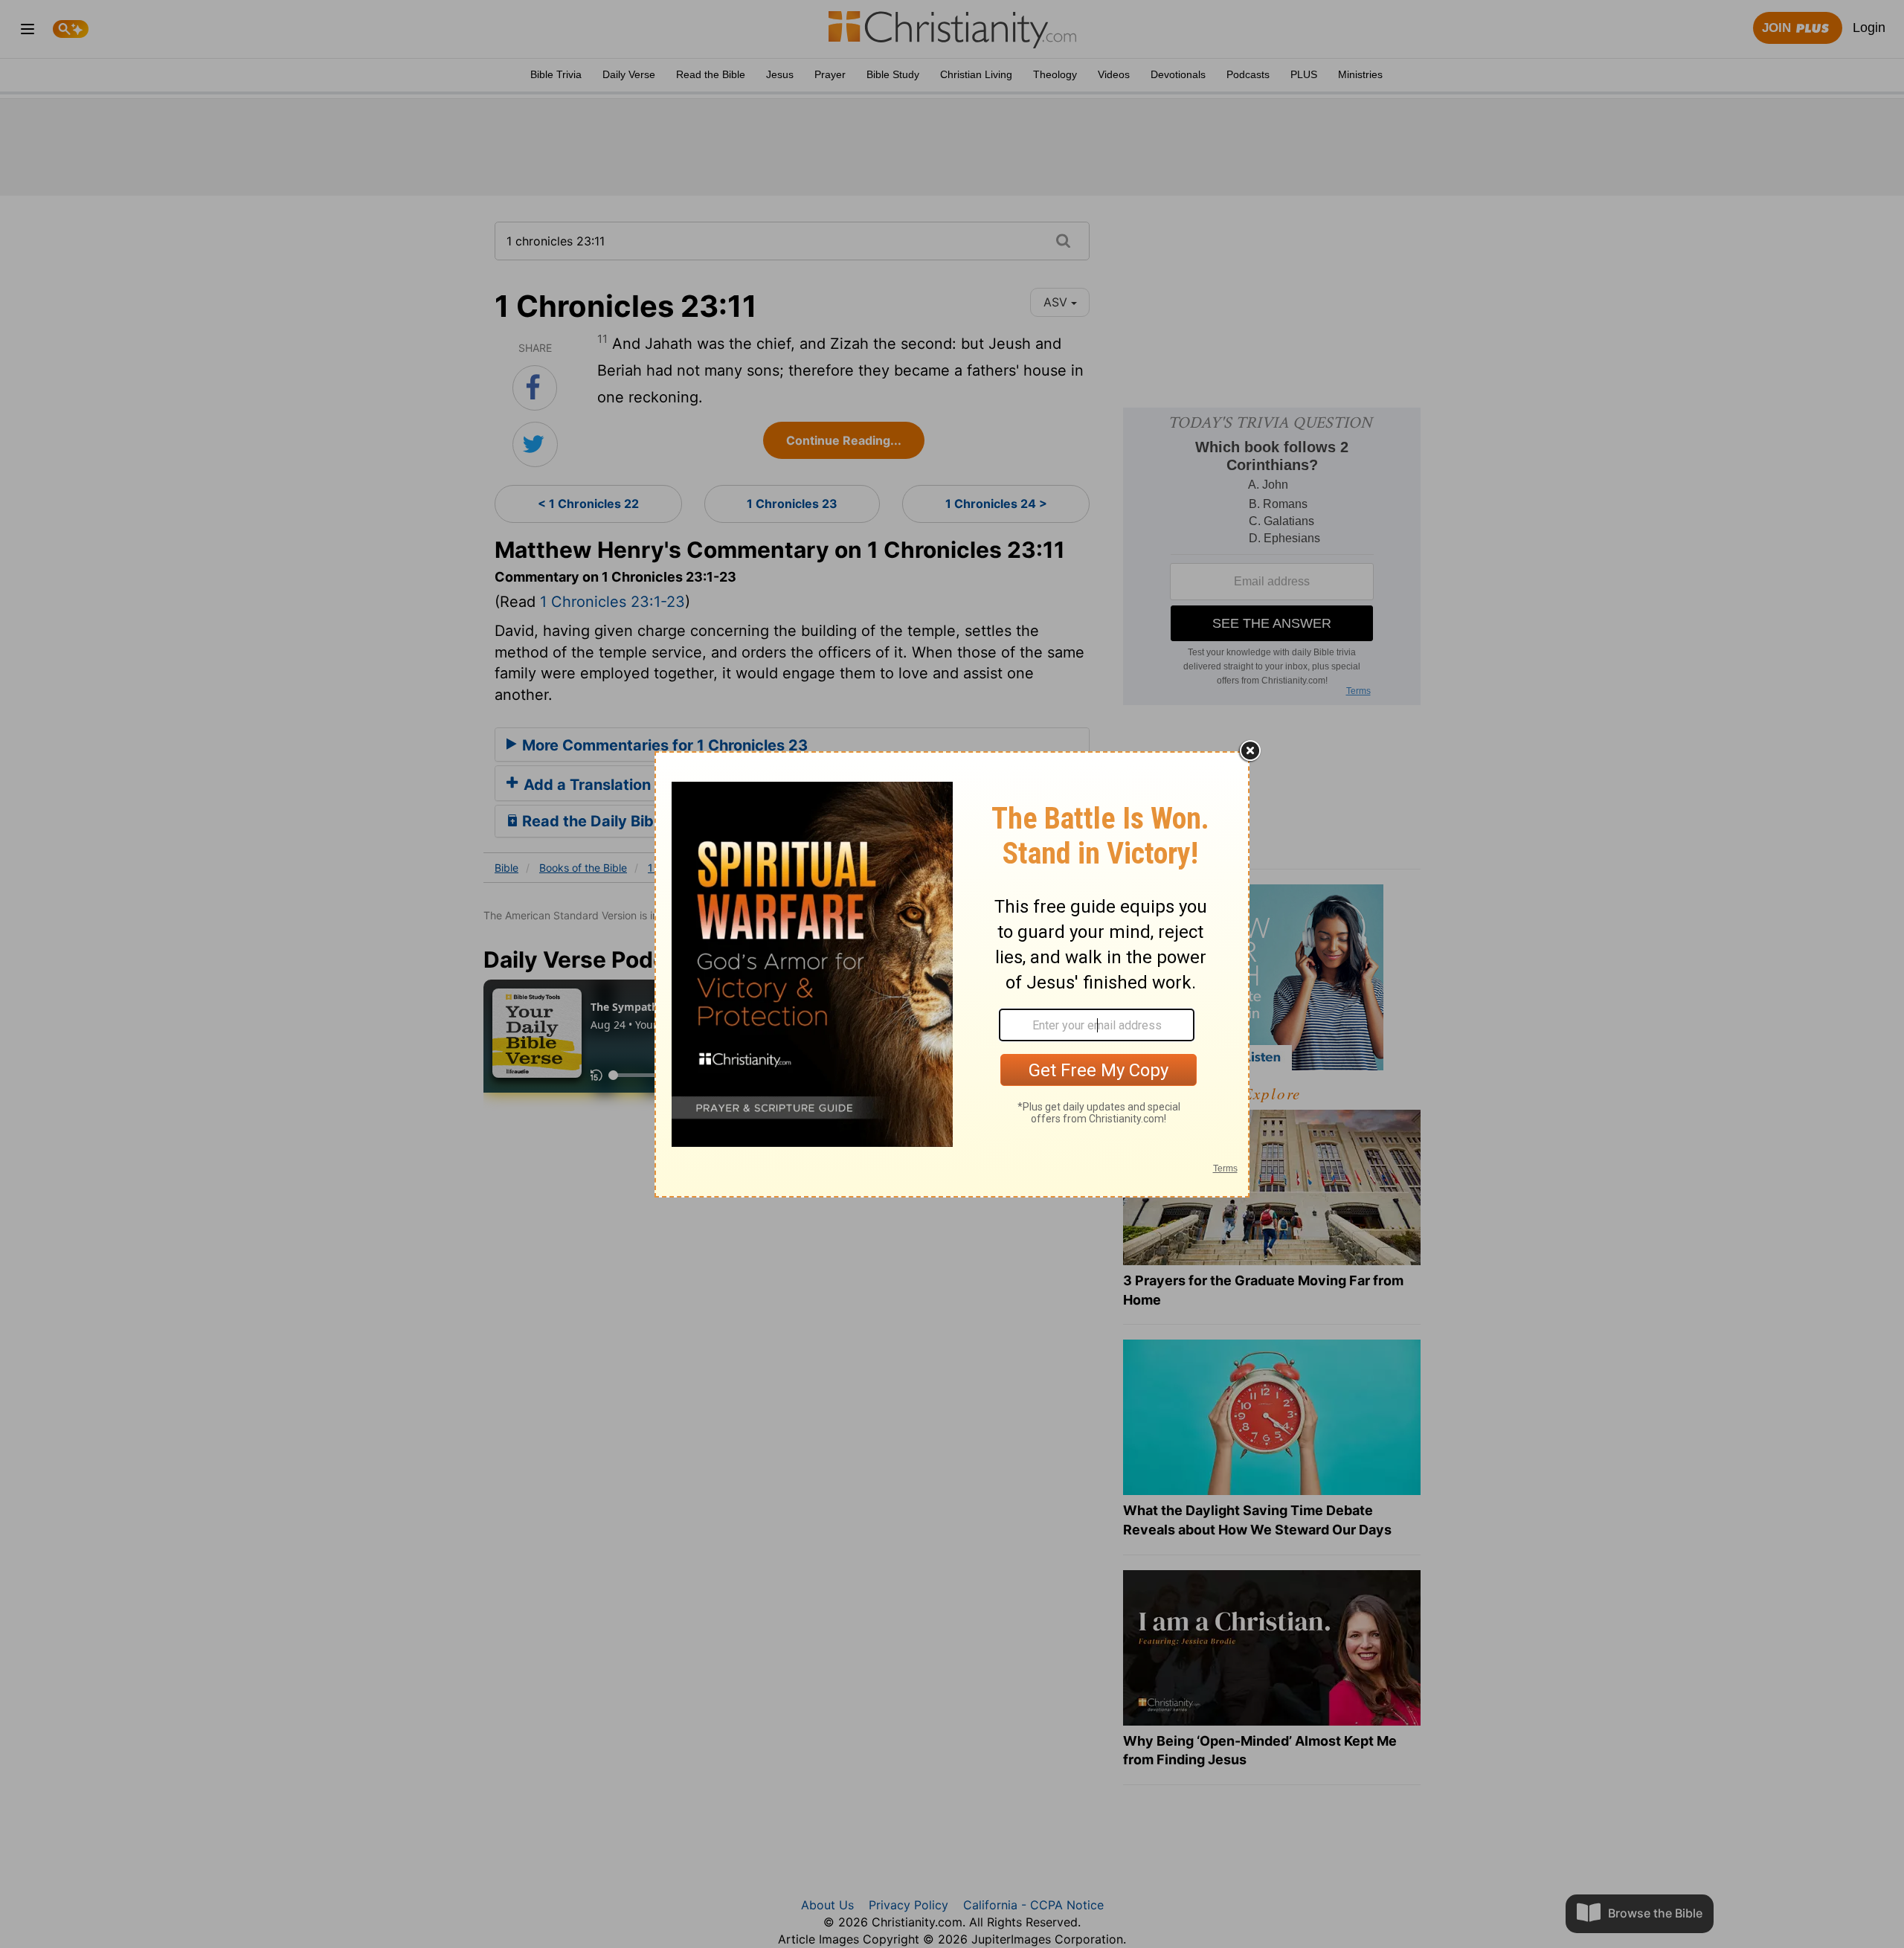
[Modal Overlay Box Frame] (952, 974)
